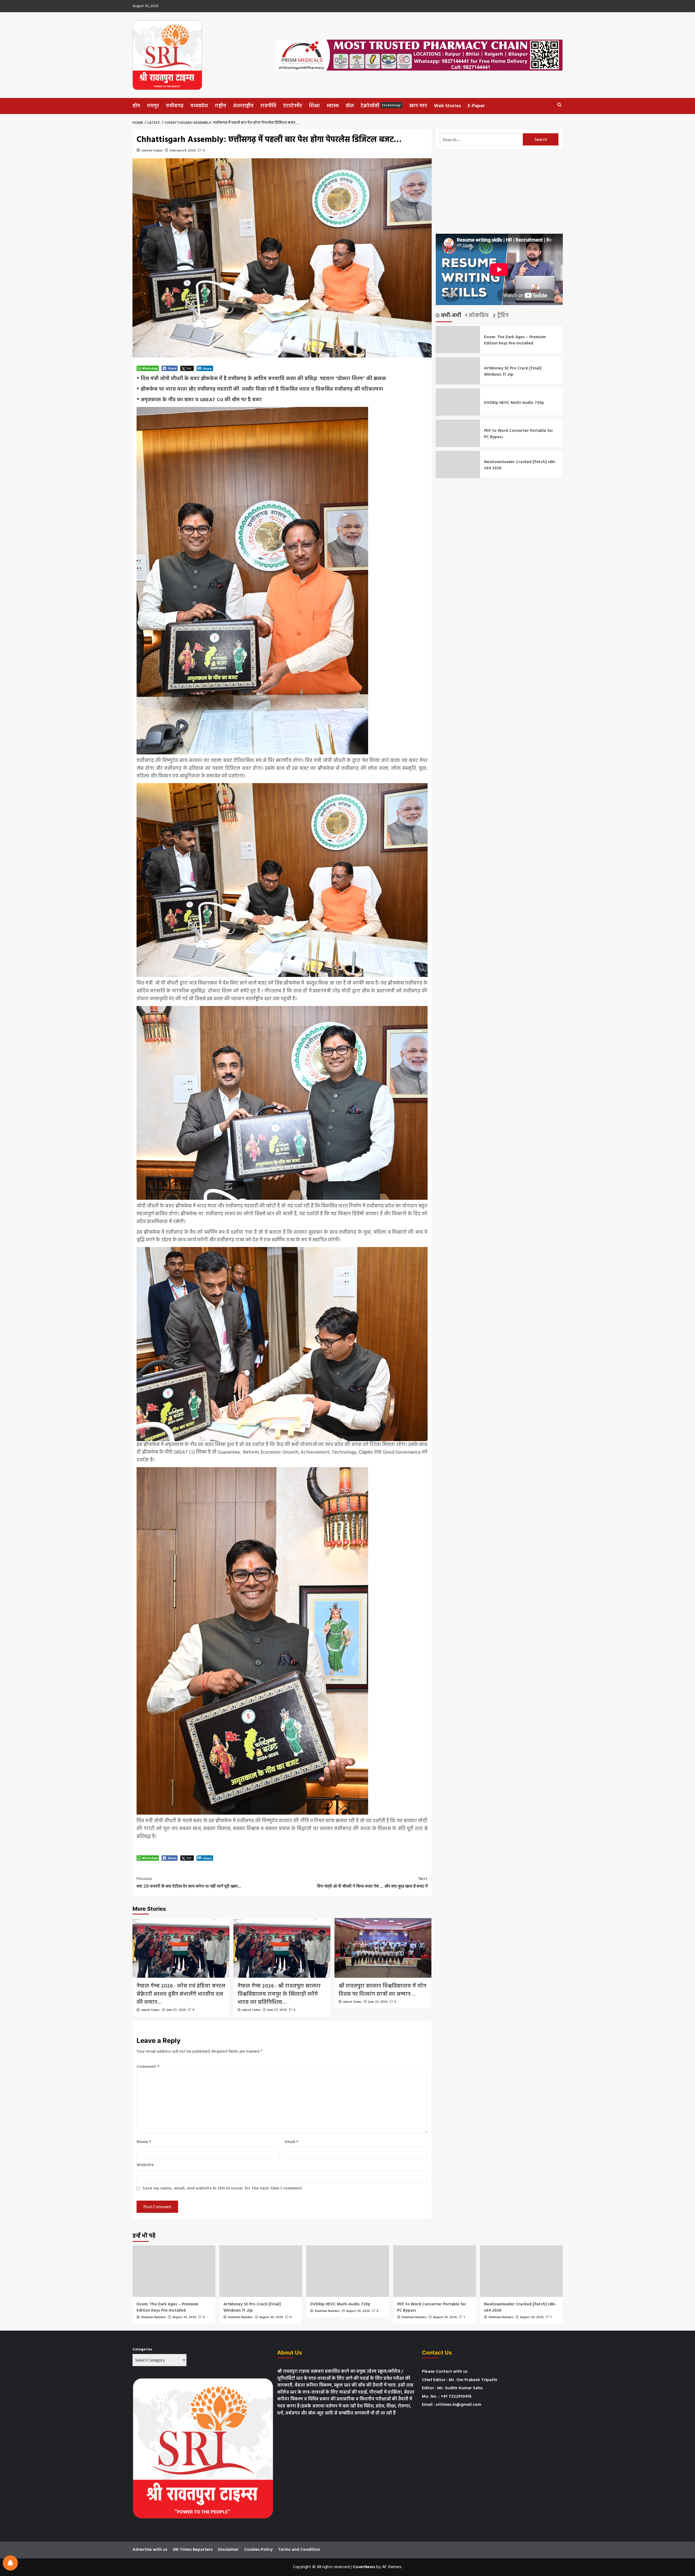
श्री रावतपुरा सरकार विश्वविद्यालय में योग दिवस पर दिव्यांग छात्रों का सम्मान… (383, 1990)
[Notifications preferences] (10, 2563)
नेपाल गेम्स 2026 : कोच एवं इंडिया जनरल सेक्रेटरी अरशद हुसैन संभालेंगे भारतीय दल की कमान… (181, 1994)
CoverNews (364, 2567)
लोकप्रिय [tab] (478, 316)
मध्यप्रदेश (199, 106)
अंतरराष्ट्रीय (243, 106)
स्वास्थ (333, 106)
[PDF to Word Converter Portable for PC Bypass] (435, 2271)
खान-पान (418, 106)
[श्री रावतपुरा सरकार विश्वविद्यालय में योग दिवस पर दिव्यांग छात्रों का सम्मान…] (383, 1948)
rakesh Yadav (152, 151)
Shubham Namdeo (153, 2317)
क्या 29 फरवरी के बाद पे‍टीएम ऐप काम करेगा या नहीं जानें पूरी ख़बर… (189, 1882)
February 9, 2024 (183, 151)
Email (292, 2142)
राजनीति (268, 106)
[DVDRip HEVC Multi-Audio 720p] (348, 2271)
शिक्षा (314, 106)
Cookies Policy (258, 2550)
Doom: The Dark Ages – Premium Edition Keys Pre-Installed (515, 340)
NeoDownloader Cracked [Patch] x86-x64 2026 (520, 465)
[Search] (559, 105)
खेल (350, 106)
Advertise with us (150, 2550)
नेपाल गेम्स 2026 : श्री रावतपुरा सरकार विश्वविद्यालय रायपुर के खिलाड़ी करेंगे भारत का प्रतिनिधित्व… (279, 1994)
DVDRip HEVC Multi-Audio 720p (514, 403)
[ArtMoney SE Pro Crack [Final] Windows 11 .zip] (261, 2271)
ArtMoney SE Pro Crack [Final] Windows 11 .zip (513, 371)
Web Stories (447, 106)
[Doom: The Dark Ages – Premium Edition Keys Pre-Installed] (174, 2271)
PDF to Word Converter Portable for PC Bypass (519, 434)
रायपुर (153, 106)
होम (136, 106)
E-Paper (476, 106)
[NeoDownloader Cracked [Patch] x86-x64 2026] (521, 2271)
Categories (142, 2350)
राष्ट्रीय (220, 106)
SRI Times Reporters (193, 2550)
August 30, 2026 (184, 2317)
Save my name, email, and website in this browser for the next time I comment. (223, 2189)
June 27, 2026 (176, 2010)
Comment (148, 2067)
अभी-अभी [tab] (450, 316)
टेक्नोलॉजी (381, 106)
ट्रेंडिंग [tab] (502, 316)
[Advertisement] (499, 192)
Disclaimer (228, 2550)
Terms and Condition (299, 2550)
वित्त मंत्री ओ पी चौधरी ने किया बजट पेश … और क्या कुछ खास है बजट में (372, 1882)
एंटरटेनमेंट (293, 106)
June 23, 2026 (378, 2002)
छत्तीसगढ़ (175, 106)
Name (144, 2142)
